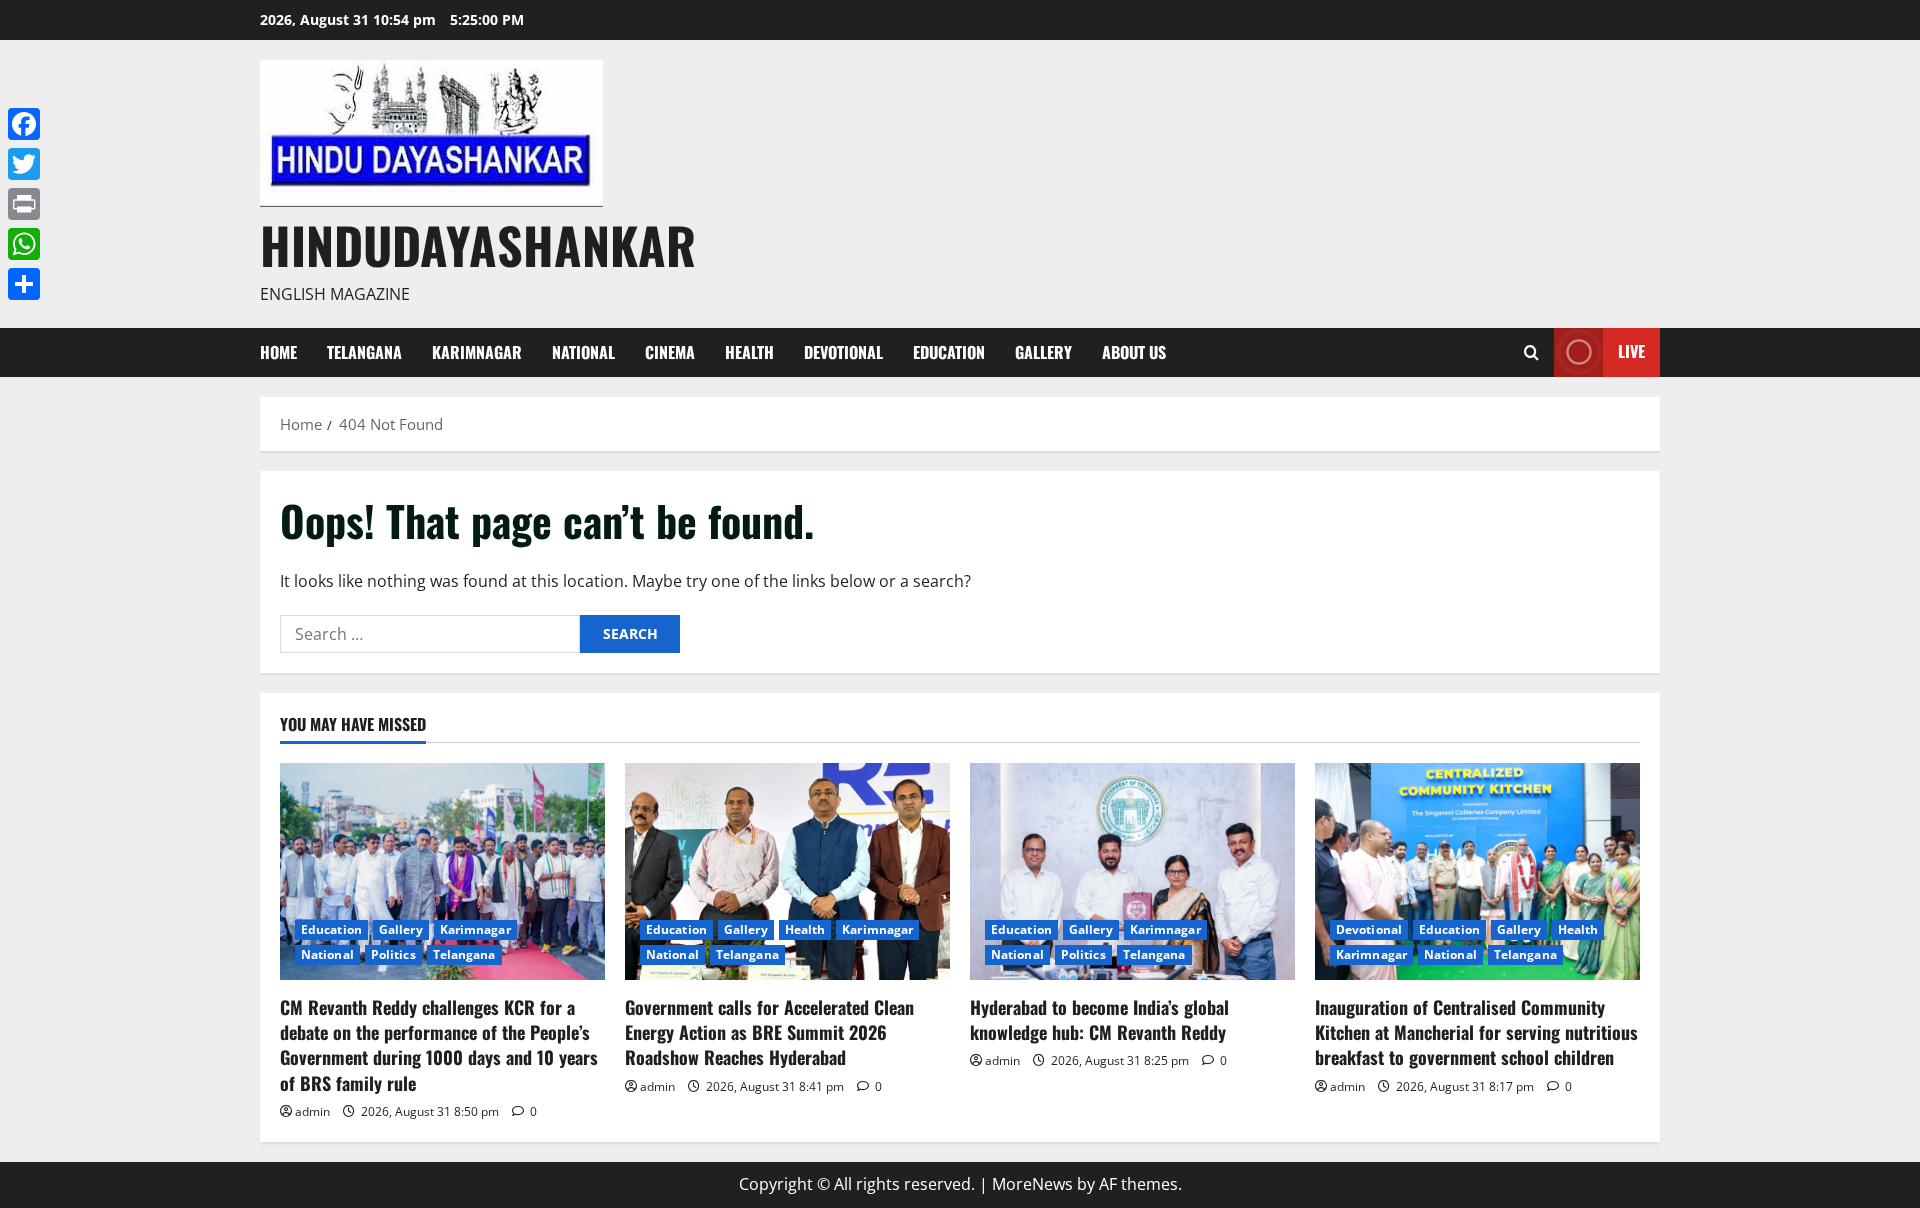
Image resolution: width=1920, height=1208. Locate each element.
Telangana (364, 352)
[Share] (24, 284)
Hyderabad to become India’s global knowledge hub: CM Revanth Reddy (1100, 1019)
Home (278, 352)
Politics (393, 954)
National (583, 352)
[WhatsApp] (24, 244)
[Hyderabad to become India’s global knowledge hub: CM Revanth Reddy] (1132, 871)
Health (749, 352)
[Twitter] (24, 164)
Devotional (843, 352)
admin (312, 1111)
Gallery (1043, 352)
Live (1631, 351)
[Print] (24, 204)
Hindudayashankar (478, 244)
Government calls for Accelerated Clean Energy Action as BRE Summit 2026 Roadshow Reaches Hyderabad (769, 1032)
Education (949, 352)
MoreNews (1032, 1184)
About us (1134, 352)
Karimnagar (477, 352)
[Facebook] (24, 124)
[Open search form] (1531, 352)
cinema (670, 352)
